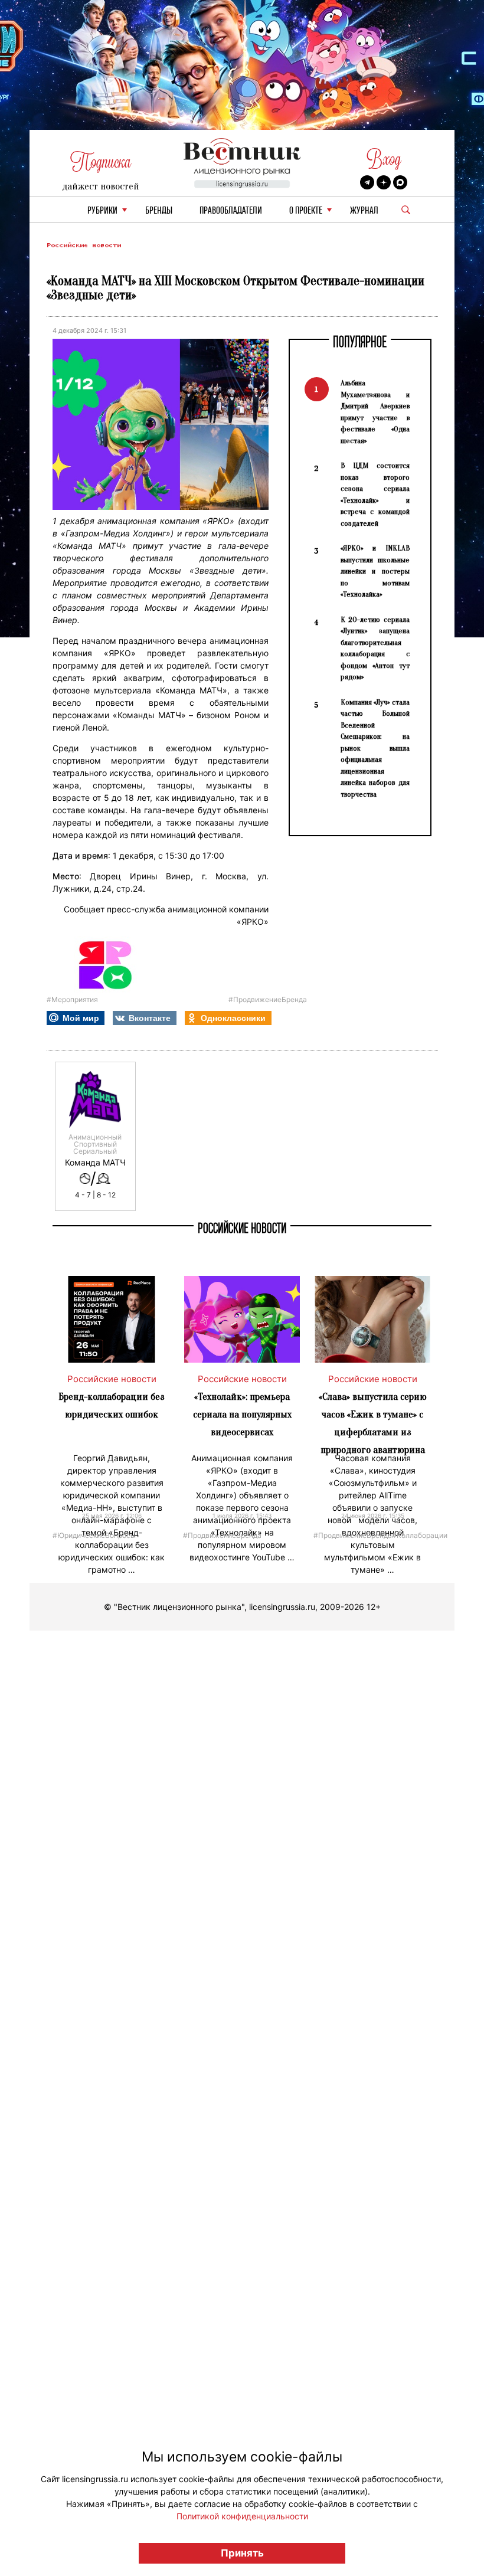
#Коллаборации (420, 1535)
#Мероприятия (72, 999)
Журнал (364, 211)
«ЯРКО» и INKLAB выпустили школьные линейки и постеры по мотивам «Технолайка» (375, 571)
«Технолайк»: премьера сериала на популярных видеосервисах (242, 1414)
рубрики (102, 211)
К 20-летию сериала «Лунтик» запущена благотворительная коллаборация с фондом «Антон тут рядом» (375, 648)
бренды (159, 211)
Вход (384, 159)
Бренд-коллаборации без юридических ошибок (112, 1405)
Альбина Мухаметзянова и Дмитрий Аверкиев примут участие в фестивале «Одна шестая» (375, 412)
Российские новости (84, 245)
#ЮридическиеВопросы (94, 1535)
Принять (242, 2553)
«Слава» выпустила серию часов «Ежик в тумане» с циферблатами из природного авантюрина (373, 1423)
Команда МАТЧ (95, 1163)
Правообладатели (231, 211)
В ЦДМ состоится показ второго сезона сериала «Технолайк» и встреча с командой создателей (375, 494)
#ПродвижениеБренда (268, 999)
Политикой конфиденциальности (242, 2516)
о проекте (306, 211)
